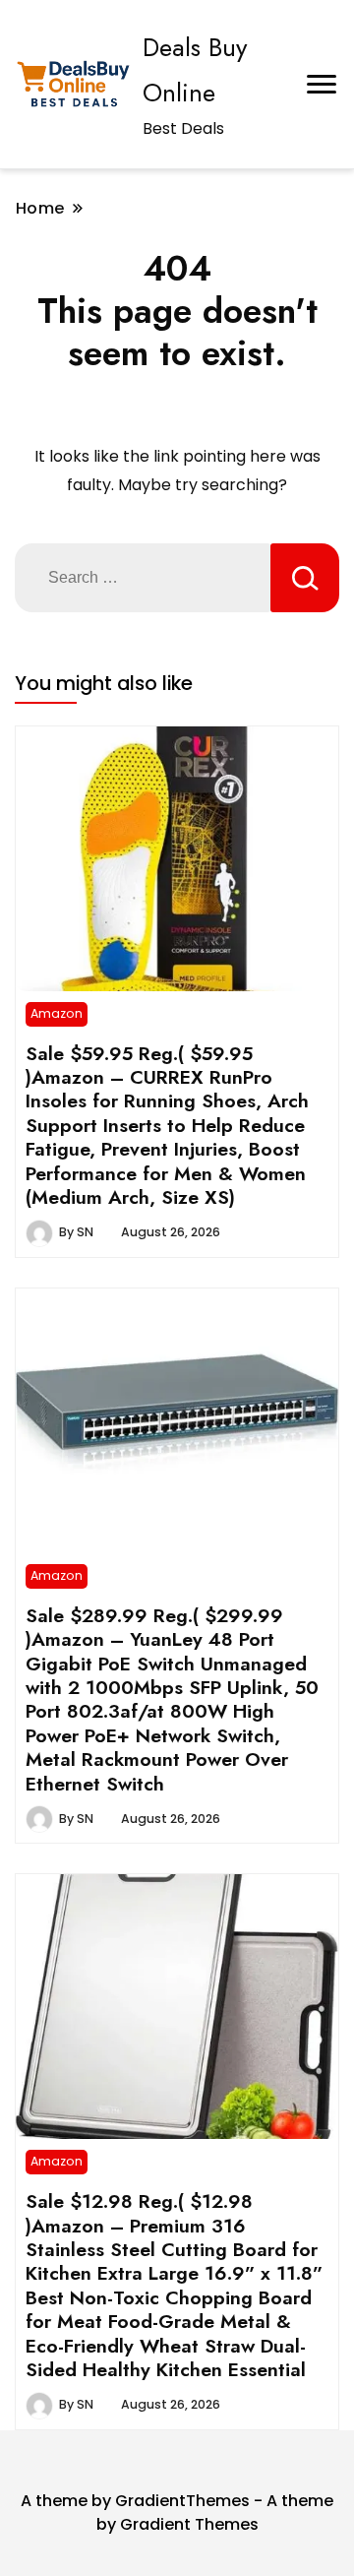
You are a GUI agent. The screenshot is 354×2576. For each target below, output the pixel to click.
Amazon (57, 1013)
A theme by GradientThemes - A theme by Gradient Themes (177, 2513)
